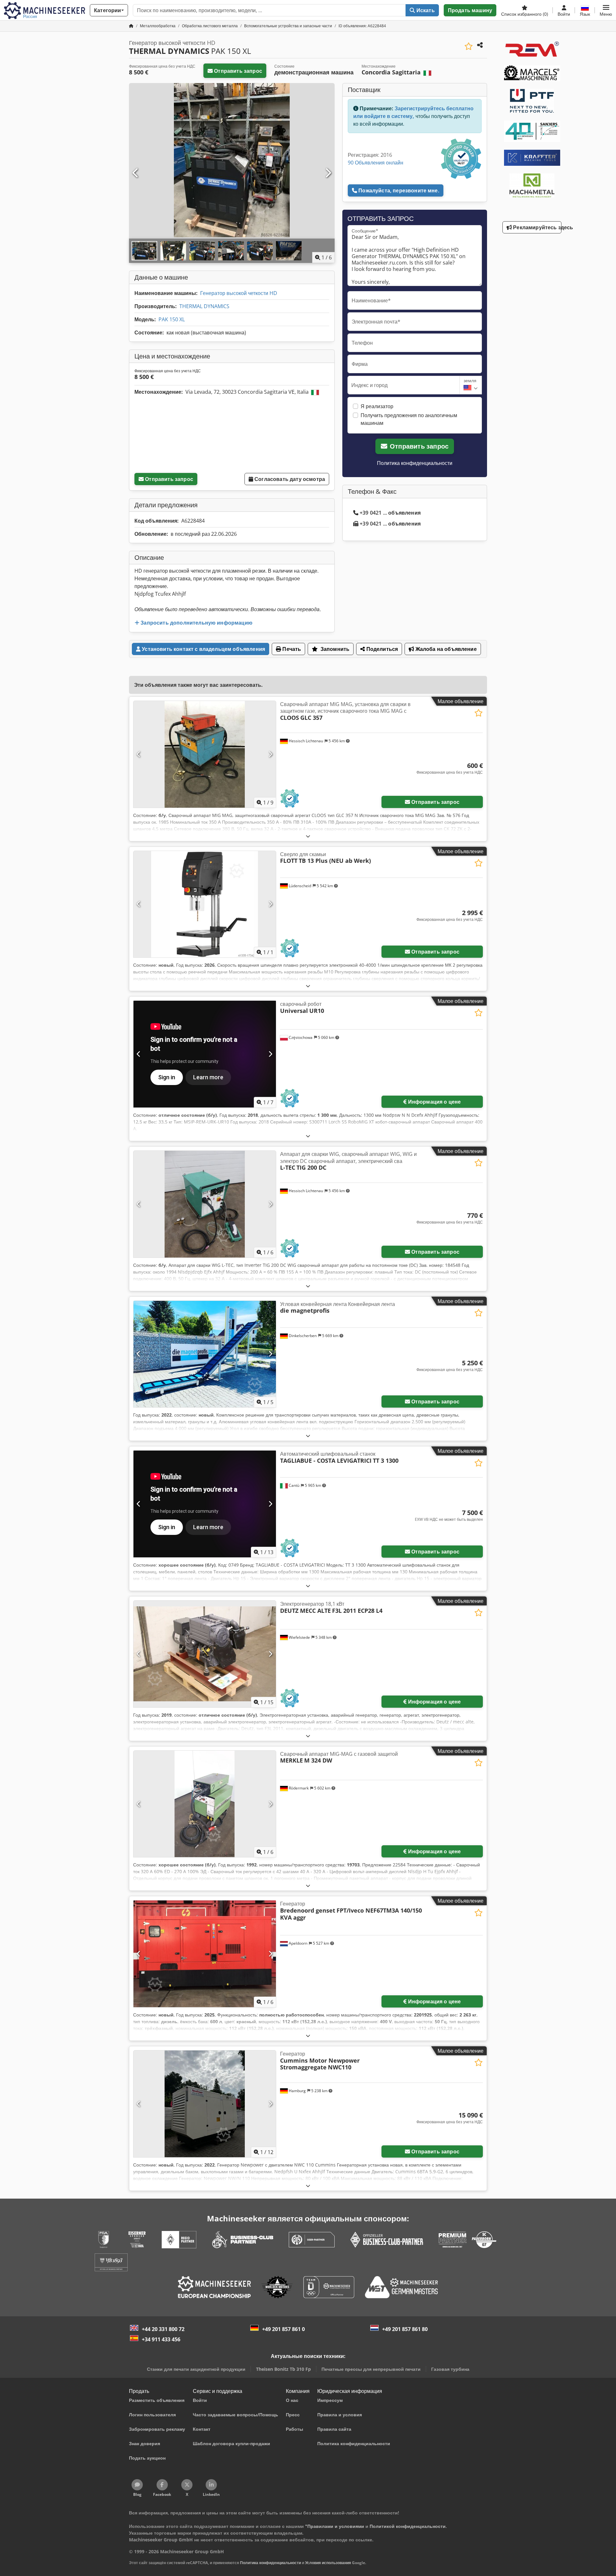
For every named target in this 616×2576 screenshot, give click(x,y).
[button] (606, 10)
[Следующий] (328, 173)
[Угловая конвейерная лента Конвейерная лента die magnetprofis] (205, 1354)
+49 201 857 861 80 (405, 2329)
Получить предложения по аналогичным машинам (409, 419)
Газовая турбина (450, 2369)
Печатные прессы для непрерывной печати (371, 2369)
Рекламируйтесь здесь (537, 227)
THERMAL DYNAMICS (204, 306)
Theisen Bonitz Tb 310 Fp (283, 2369)
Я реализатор (377, 406)
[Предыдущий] (136, 173)
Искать (425, 10)
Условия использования (328, 2563)
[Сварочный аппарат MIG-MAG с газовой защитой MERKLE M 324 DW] (205, 1804)
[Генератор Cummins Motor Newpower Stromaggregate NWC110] (205, 2104)
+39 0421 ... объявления (390, 513)
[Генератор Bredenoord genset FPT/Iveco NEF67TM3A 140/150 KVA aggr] (205, 1954)
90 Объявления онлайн (376, 163)
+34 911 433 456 (161, 2339)
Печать (291, 649)
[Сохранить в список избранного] (469, 46)
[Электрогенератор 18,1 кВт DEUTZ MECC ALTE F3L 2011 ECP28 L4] (205, 1654)
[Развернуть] (308, 836)
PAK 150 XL (172, 319)
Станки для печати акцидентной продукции (196, 2369)
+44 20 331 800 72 (163, 2329)
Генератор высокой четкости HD (239, 293)
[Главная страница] (131, 26)
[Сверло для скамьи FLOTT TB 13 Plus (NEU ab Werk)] (205, 904)
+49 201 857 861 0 (283, 2329)
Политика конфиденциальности (415, 463)
